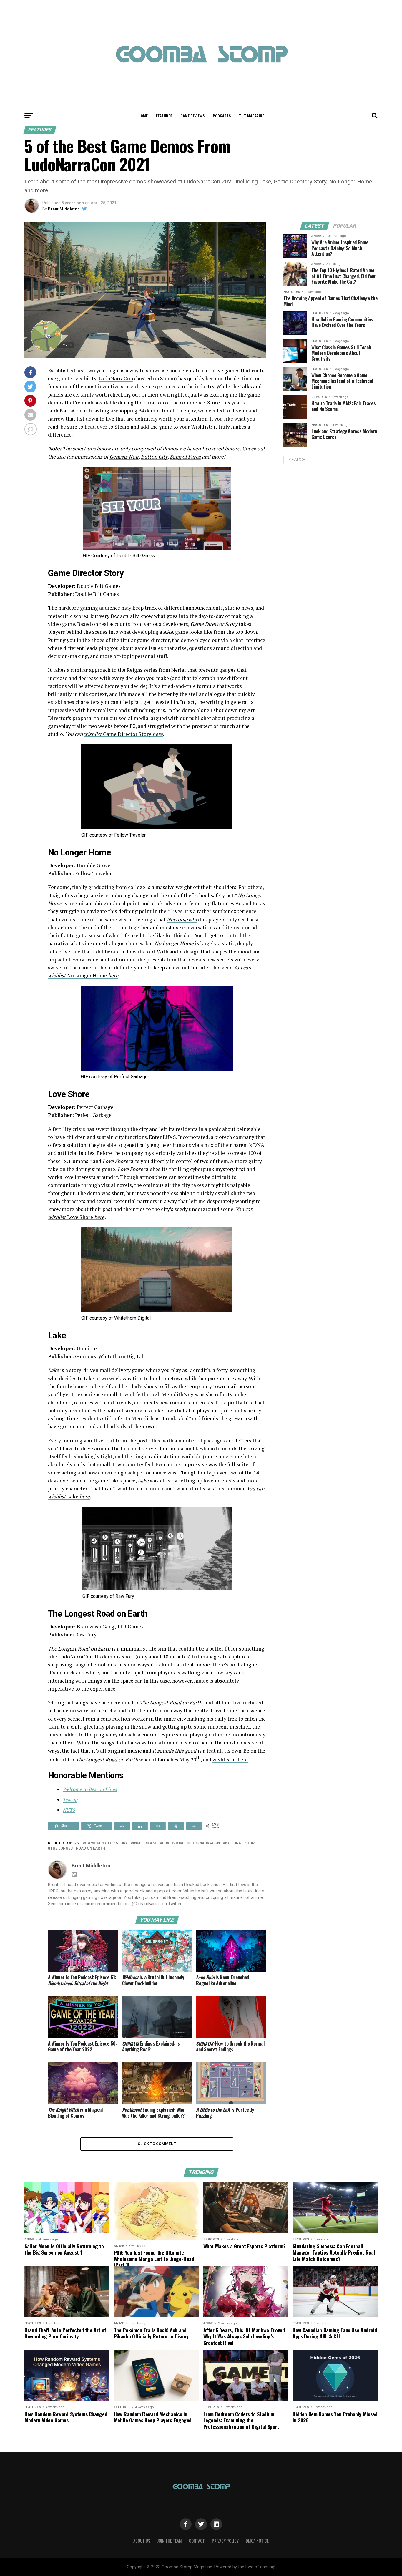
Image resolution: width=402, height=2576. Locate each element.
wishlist (93, 734)
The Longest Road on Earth (78, 1848)
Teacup (70, 1799)
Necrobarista (182, 919)
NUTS (69, 1810)
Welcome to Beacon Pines (90, 1789)
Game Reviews (192, 116)
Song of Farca (185, 457)
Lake (69, 1496)
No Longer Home (87, 975)
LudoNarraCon (116, 378)
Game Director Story (127, 734)
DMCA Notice (257, 2541)
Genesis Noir (124, 457)
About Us (142, 2541)
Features (164, 116)
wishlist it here (230, 1760)
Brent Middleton (64, 209)
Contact (197, 2541)
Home (143, 116)
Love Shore (76, 1217)
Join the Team (170, 2541)
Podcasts (222, 116)
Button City (154, 457)
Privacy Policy (225, 2541)
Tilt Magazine (251, 116)
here (157, 734)
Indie (138, 1843)
